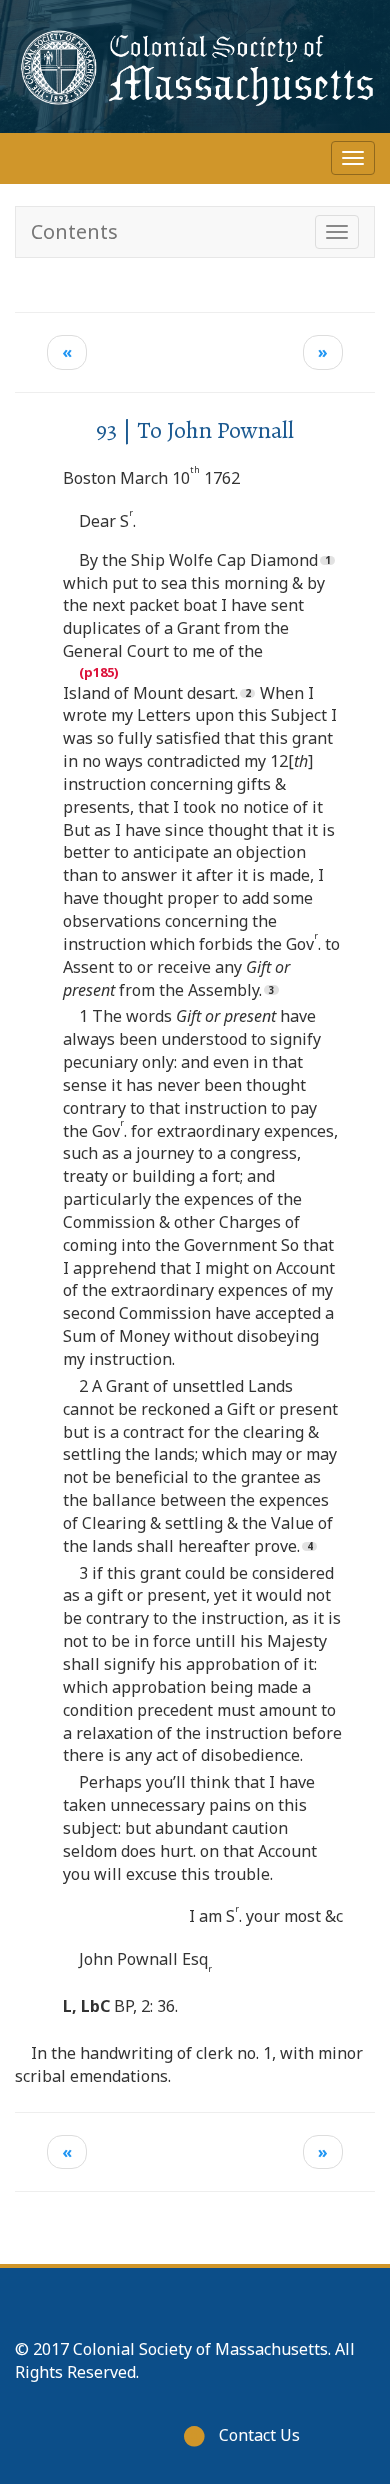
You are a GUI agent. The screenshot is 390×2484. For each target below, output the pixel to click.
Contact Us (259, 2435)
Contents (74, 231)
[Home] (195, 66)
